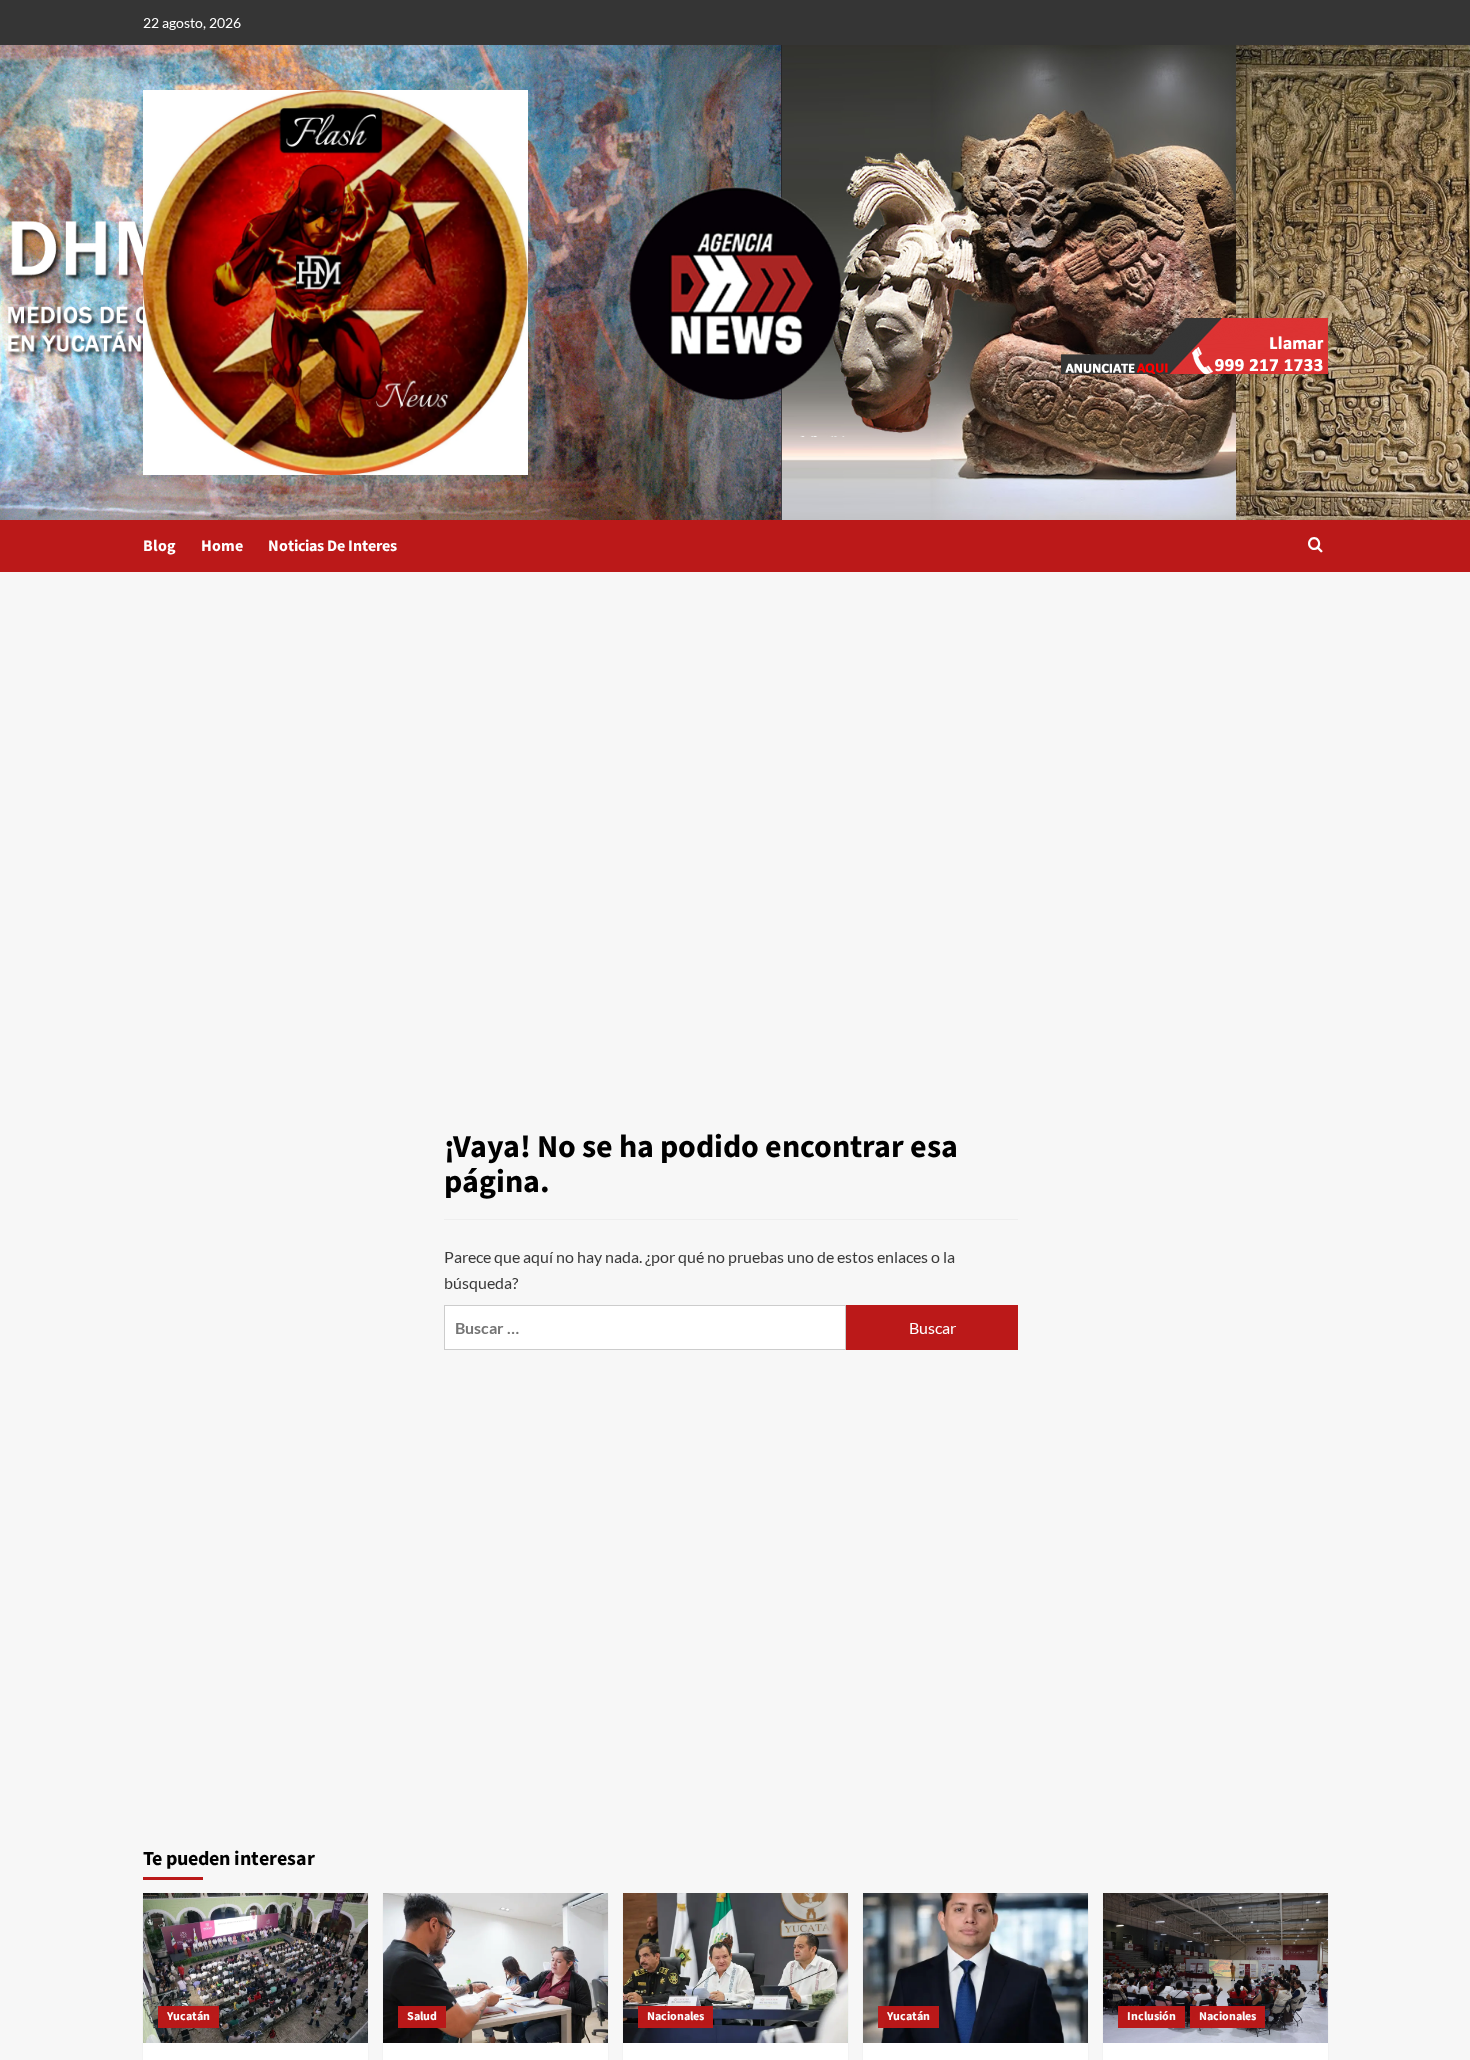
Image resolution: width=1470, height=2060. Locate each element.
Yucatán (188, 2016)
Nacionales (675, 2016)
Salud (422, 2016)
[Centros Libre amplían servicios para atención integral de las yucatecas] (1215, 1968)
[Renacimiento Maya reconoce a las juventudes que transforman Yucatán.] (255, 1968)
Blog (159, 546)
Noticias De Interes (332, 546)
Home (222, 546)
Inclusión (1151, 2016)
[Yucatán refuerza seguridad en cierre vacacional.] (735, 1968)
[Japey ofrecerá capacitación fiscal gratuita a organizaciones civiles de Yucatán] (975, 1968)
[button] (1315, 546)
